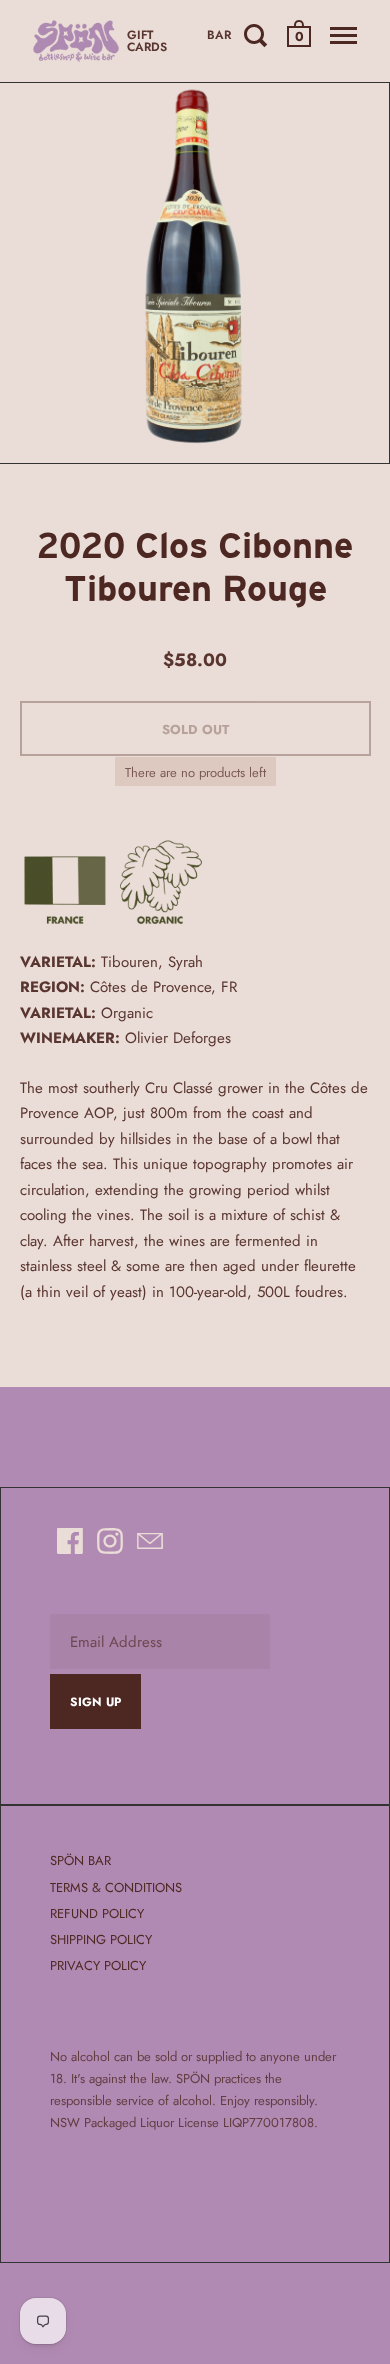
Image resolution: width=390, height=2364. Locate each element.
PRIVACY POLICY (98, 1965)
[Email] (150, 1541)
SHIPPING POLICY (101, 1939)
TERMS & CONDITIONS (116, 1887)
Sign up (95, 1702)
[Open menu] (343, 35)
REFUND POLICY (97, 1913)
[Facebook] (70, 1541)
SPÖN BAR (80, 1860)
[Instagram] (110, 1541)
